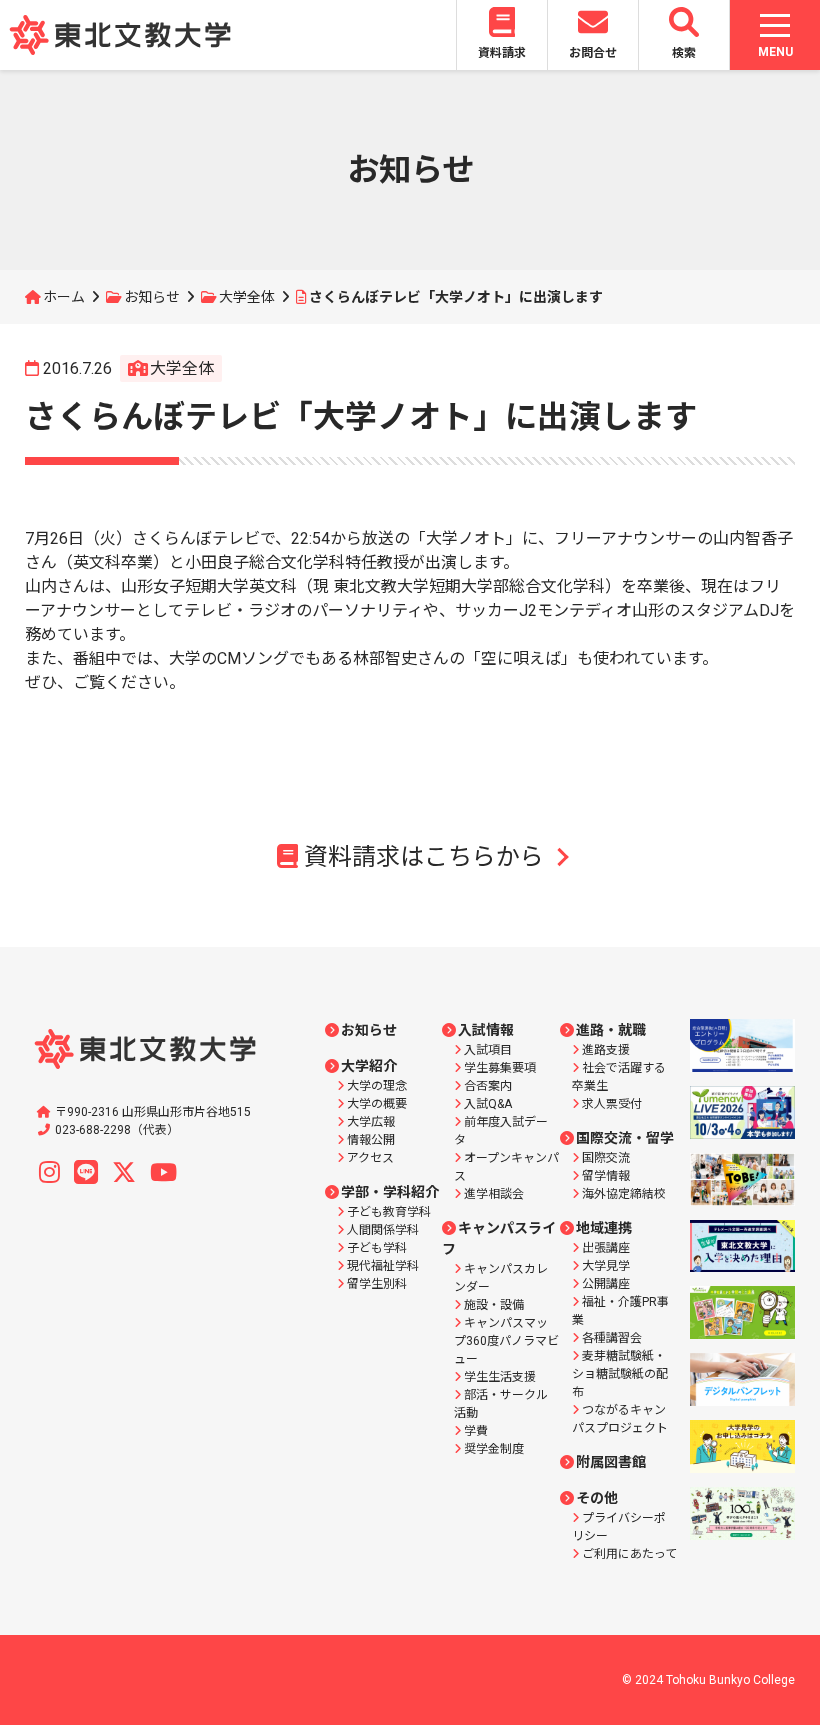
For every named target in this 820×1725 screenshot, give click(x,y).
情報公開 (371, 1140)
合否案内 (488, 1086)
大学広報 (371, 1122)
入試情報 (486, 1030)
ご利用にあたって (629, 1554)
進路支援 (606, 1050)
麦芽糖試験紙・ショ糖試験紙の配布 (620, 1374)
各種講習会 (612, 1338)
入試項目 (488, 1050)
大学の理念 (377, 1086)
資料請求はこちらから (424, 857)
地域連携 (604, 1228)
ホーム (64, 297)
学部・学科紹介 (390, 1192)
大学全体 (247, 297)
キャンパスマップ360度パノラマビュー (506, 1341)
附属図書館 (611, 1462)
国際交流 (606, 1158)
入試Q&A (488, 1104)
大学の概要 (377, 1104)
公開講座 (606, 1284)
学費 (476, 1431)
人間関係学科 (383, 1230)
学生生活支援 (500, 1377)
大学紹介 (369, 1066)
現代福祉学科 (383, 1266)
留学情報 (606, 1176)
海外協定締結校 (624, 1194)
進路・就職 (611, 1030)
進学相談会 (494, 1194)
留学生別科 (377, 1284)
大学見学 (606, 1266)
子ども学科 (377, 1248)
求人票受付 (612, 1104)
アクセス (370, 1158)
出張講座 (606, 1248)
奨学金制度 (494, 1449)
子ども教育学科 (389, 1212)
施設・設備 (494, 1305)
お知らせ (152, 297)
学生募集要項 (500, 1068)
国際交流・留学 (625, 1138)
